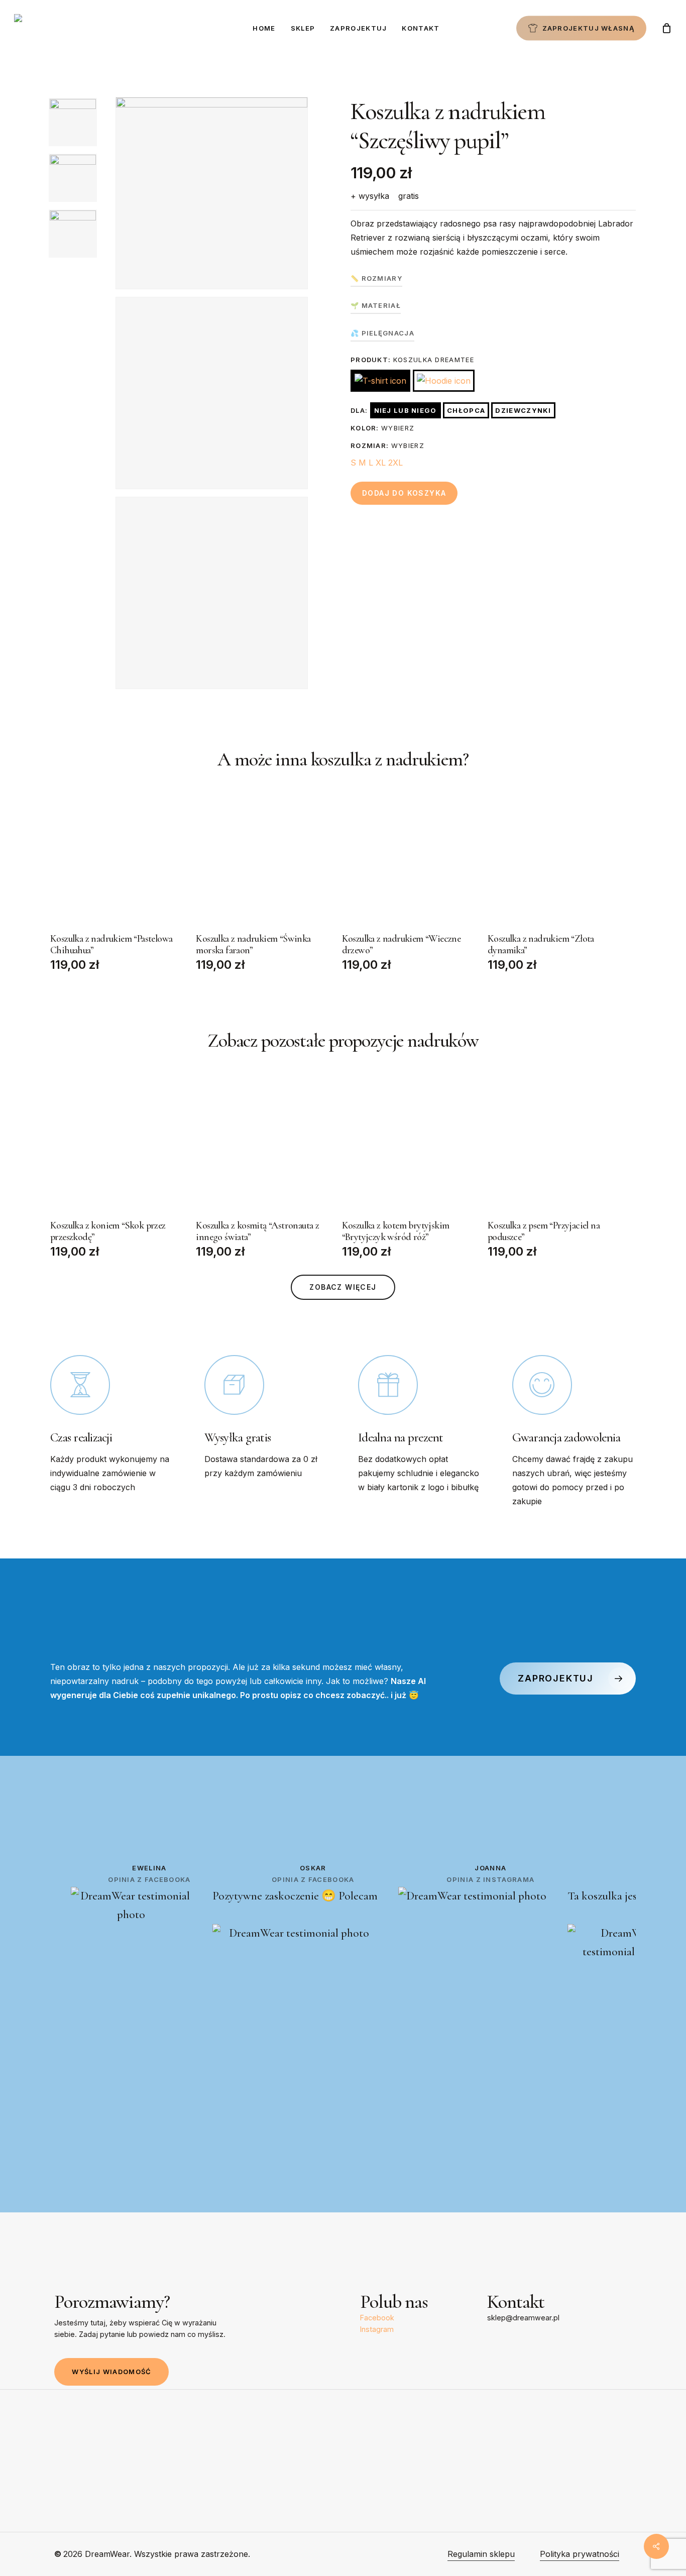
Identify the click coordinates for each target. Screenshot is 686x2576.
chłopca (466, 410)
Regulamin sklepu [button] (481, 2554)
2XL (395, 463)
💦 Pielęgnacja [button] (382, 333)
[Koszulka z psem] (557, 1144)
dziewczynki (523, 410)
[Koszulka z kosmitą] (265, 1144)
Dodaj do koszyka (404, 493)
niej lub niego (406, 410)
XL (381, 463)
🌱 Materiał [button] (376, 305)
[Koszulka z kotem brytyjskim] (411, 1144)
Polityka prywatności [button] (580, 2554)
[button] (343, 1287)
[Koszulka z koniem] (119, 1144)
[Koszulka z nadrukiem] (119, 858)
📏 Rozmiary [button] (376, 278)
